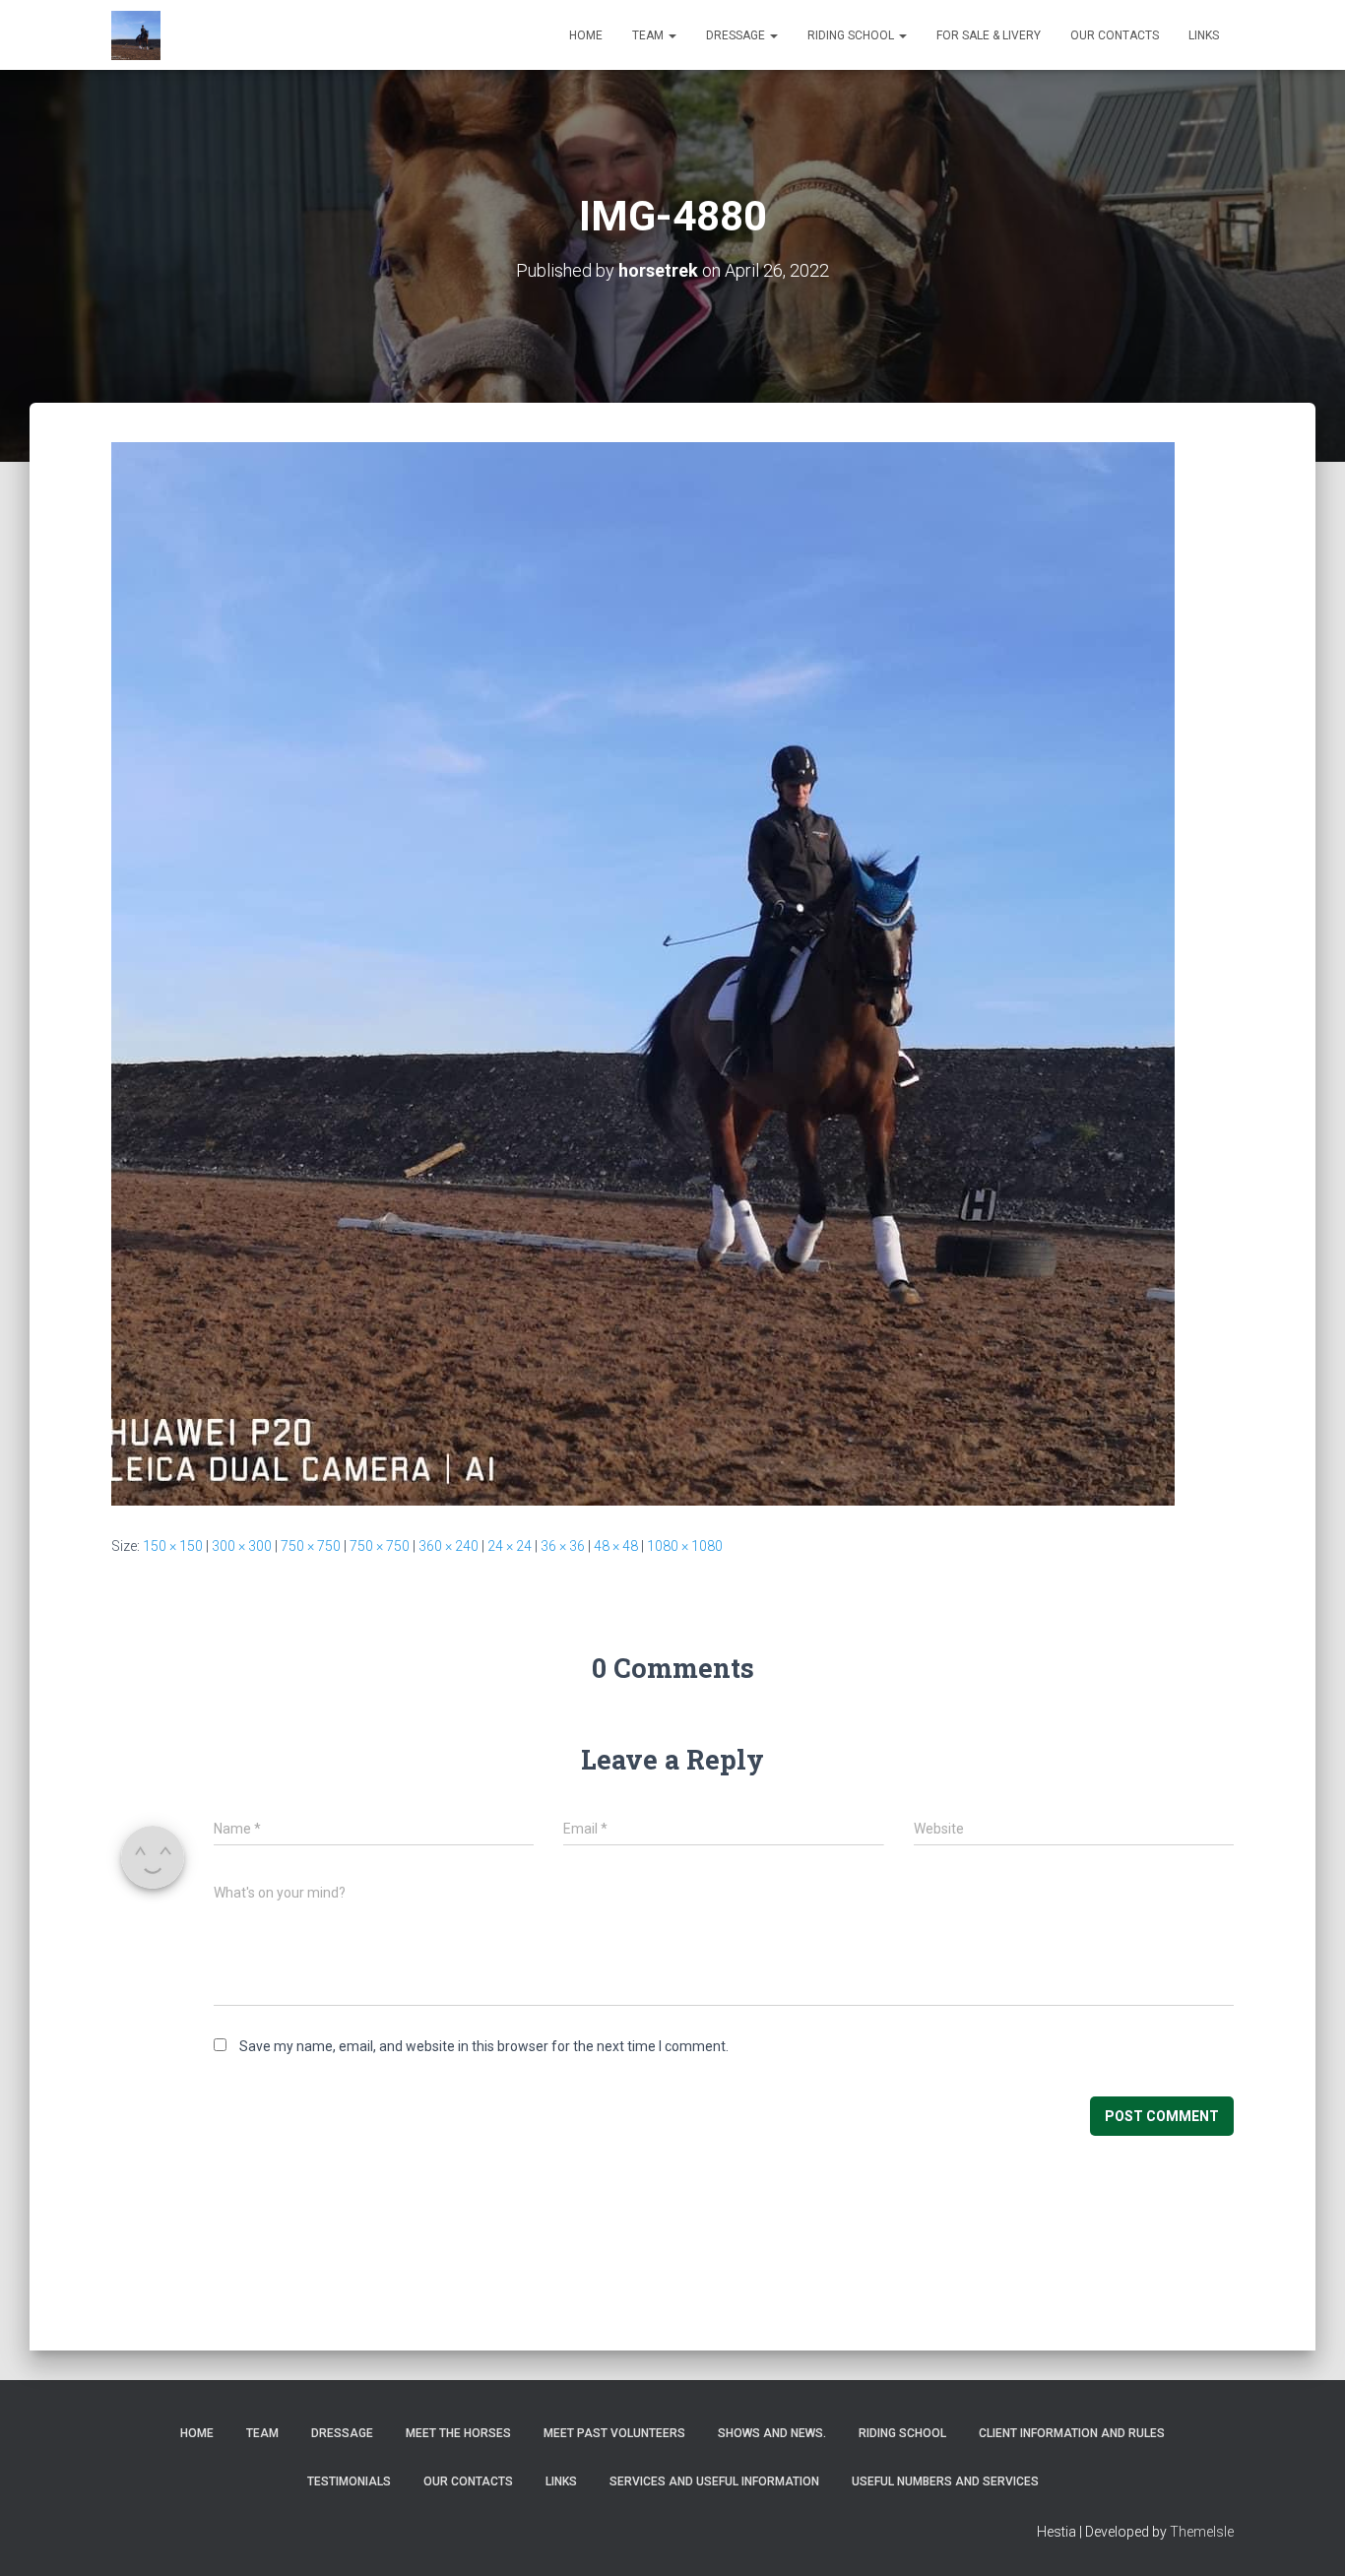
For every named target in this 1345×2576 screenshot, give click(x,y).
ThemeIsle (1202, 2532)
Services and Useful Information (714, 2481)
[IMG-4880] (643, 973)
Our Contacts (1115, 35)
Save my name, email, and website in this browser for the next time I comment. (484, 2046)
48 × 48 (616, 1546)
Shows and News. (772, 2433)
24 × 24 (510, 1546)
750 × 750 (311, 1546)
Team (649, 35)
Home (586, 35)
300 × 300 (242, 1546)
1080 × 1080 (685, 1546)
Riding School (852, 35)
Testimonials (349, 2481)
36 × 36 (563, 1546)
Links (1204, 35)
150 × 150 (173, 1546)
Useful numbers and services (945, 2481)
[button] (672, 35)
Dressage (737, 35)
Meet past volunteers (614, 2433)
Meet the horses (458, 2433)
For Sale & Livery (989, 35)
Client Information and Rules (1072, 2433)
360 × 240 (448, 1546)
